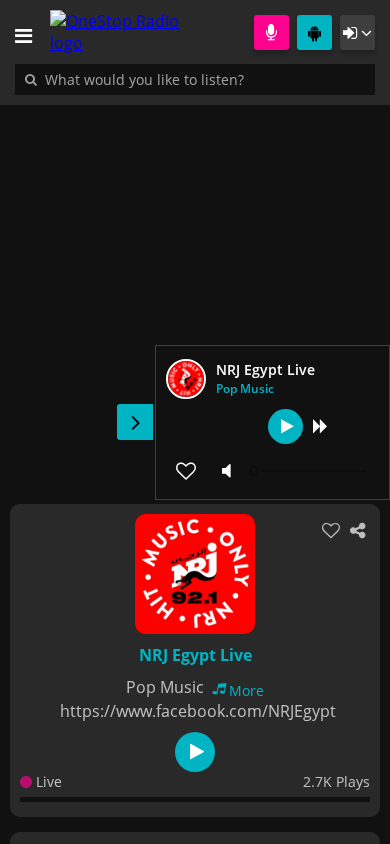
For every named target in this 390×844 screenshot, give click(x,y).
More (246, 690)
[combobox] (205, 79)
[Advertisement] (195, 294)
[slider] (310, 471)
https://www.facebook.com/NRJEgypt (198, 711)
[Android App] (314, 32)
